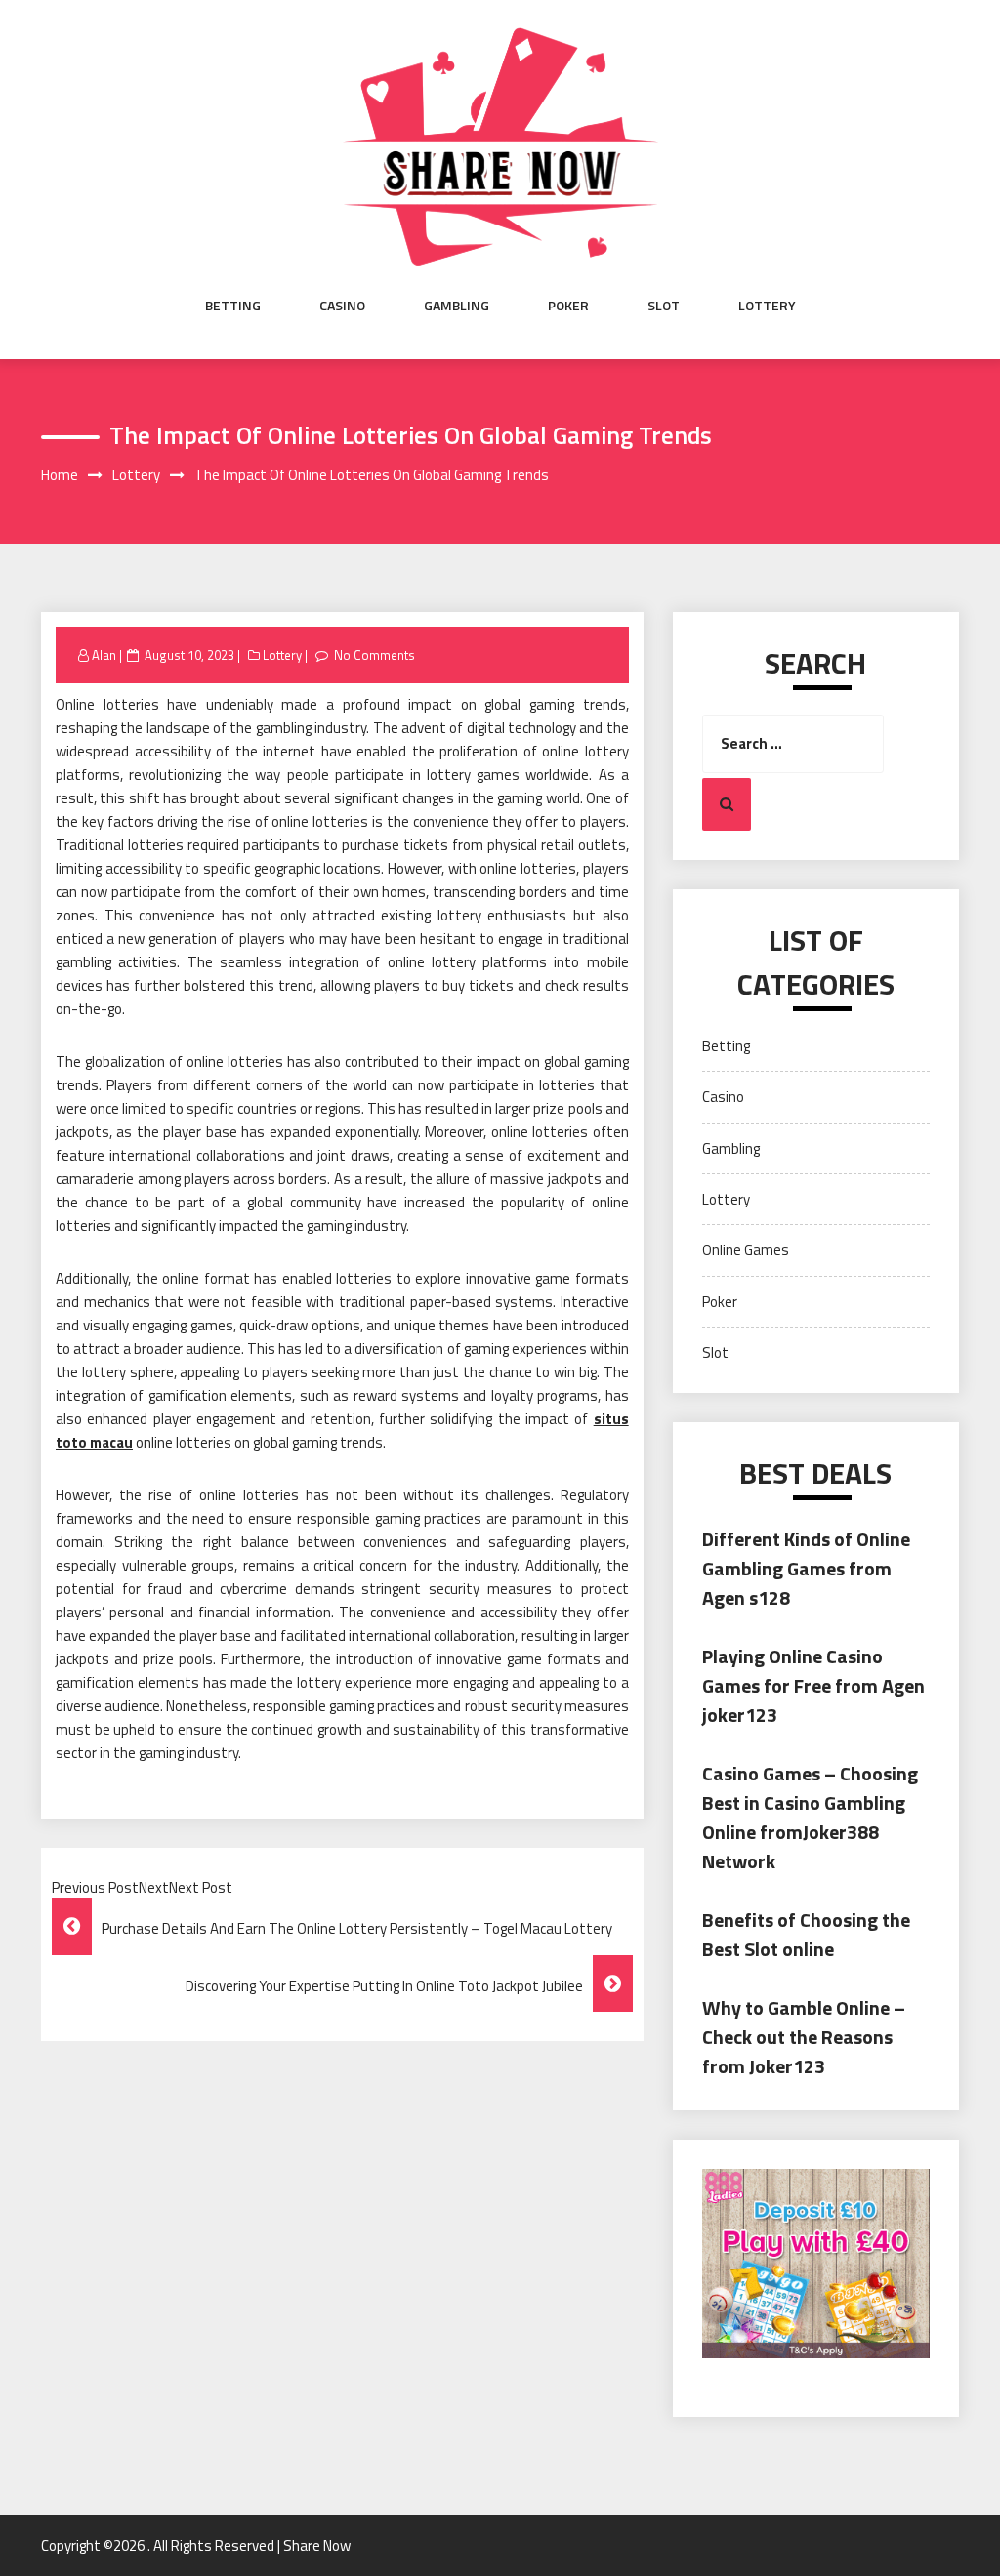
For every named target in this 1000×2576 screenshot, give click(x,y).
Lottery (767, 306)
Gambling (457, 306)
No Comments (375, 655)
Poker (568, 306)
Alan (104, 655)
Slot (664, 306)
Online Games (746, 1250)
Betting (233, 306)
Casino (342, 306)
